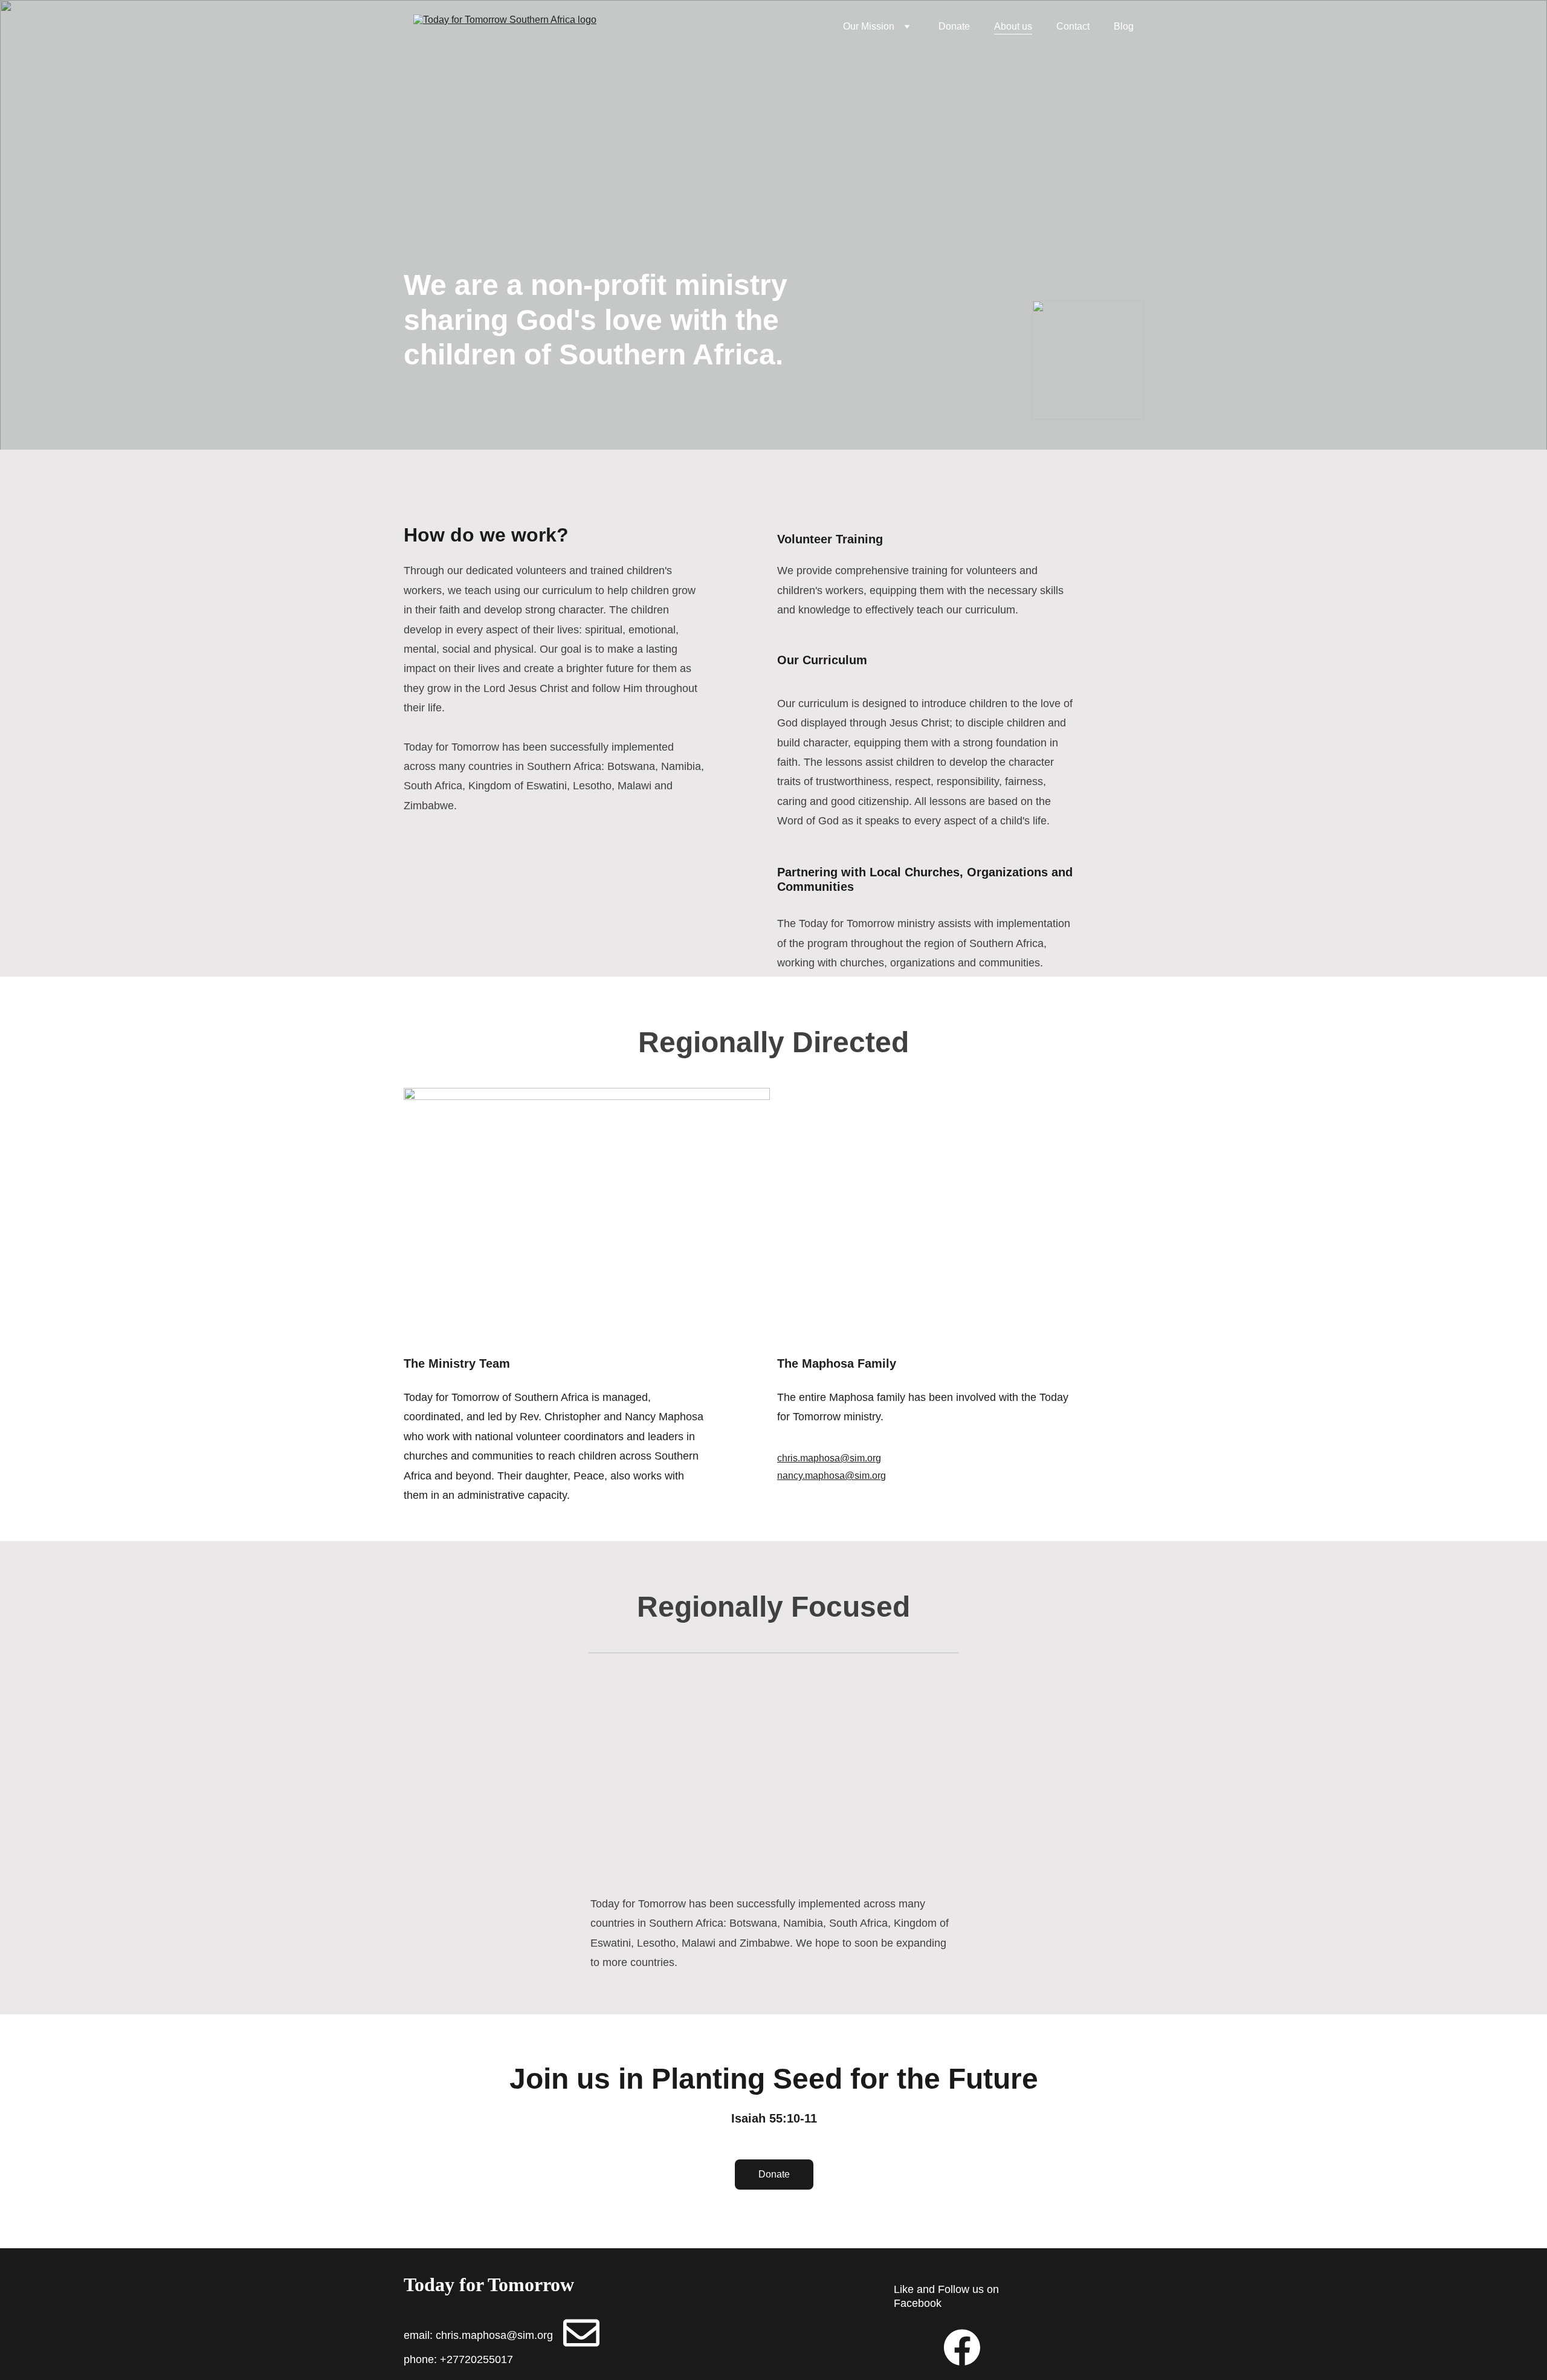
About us (1013, 26)
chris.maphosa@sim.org (829, 1458)
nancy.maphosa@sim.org (832, 1476)
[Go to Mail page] (581, 2333)
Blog (1124, 26)
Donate (954, 26)
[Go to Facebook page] (962, 2347)
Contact (1073, 26)
